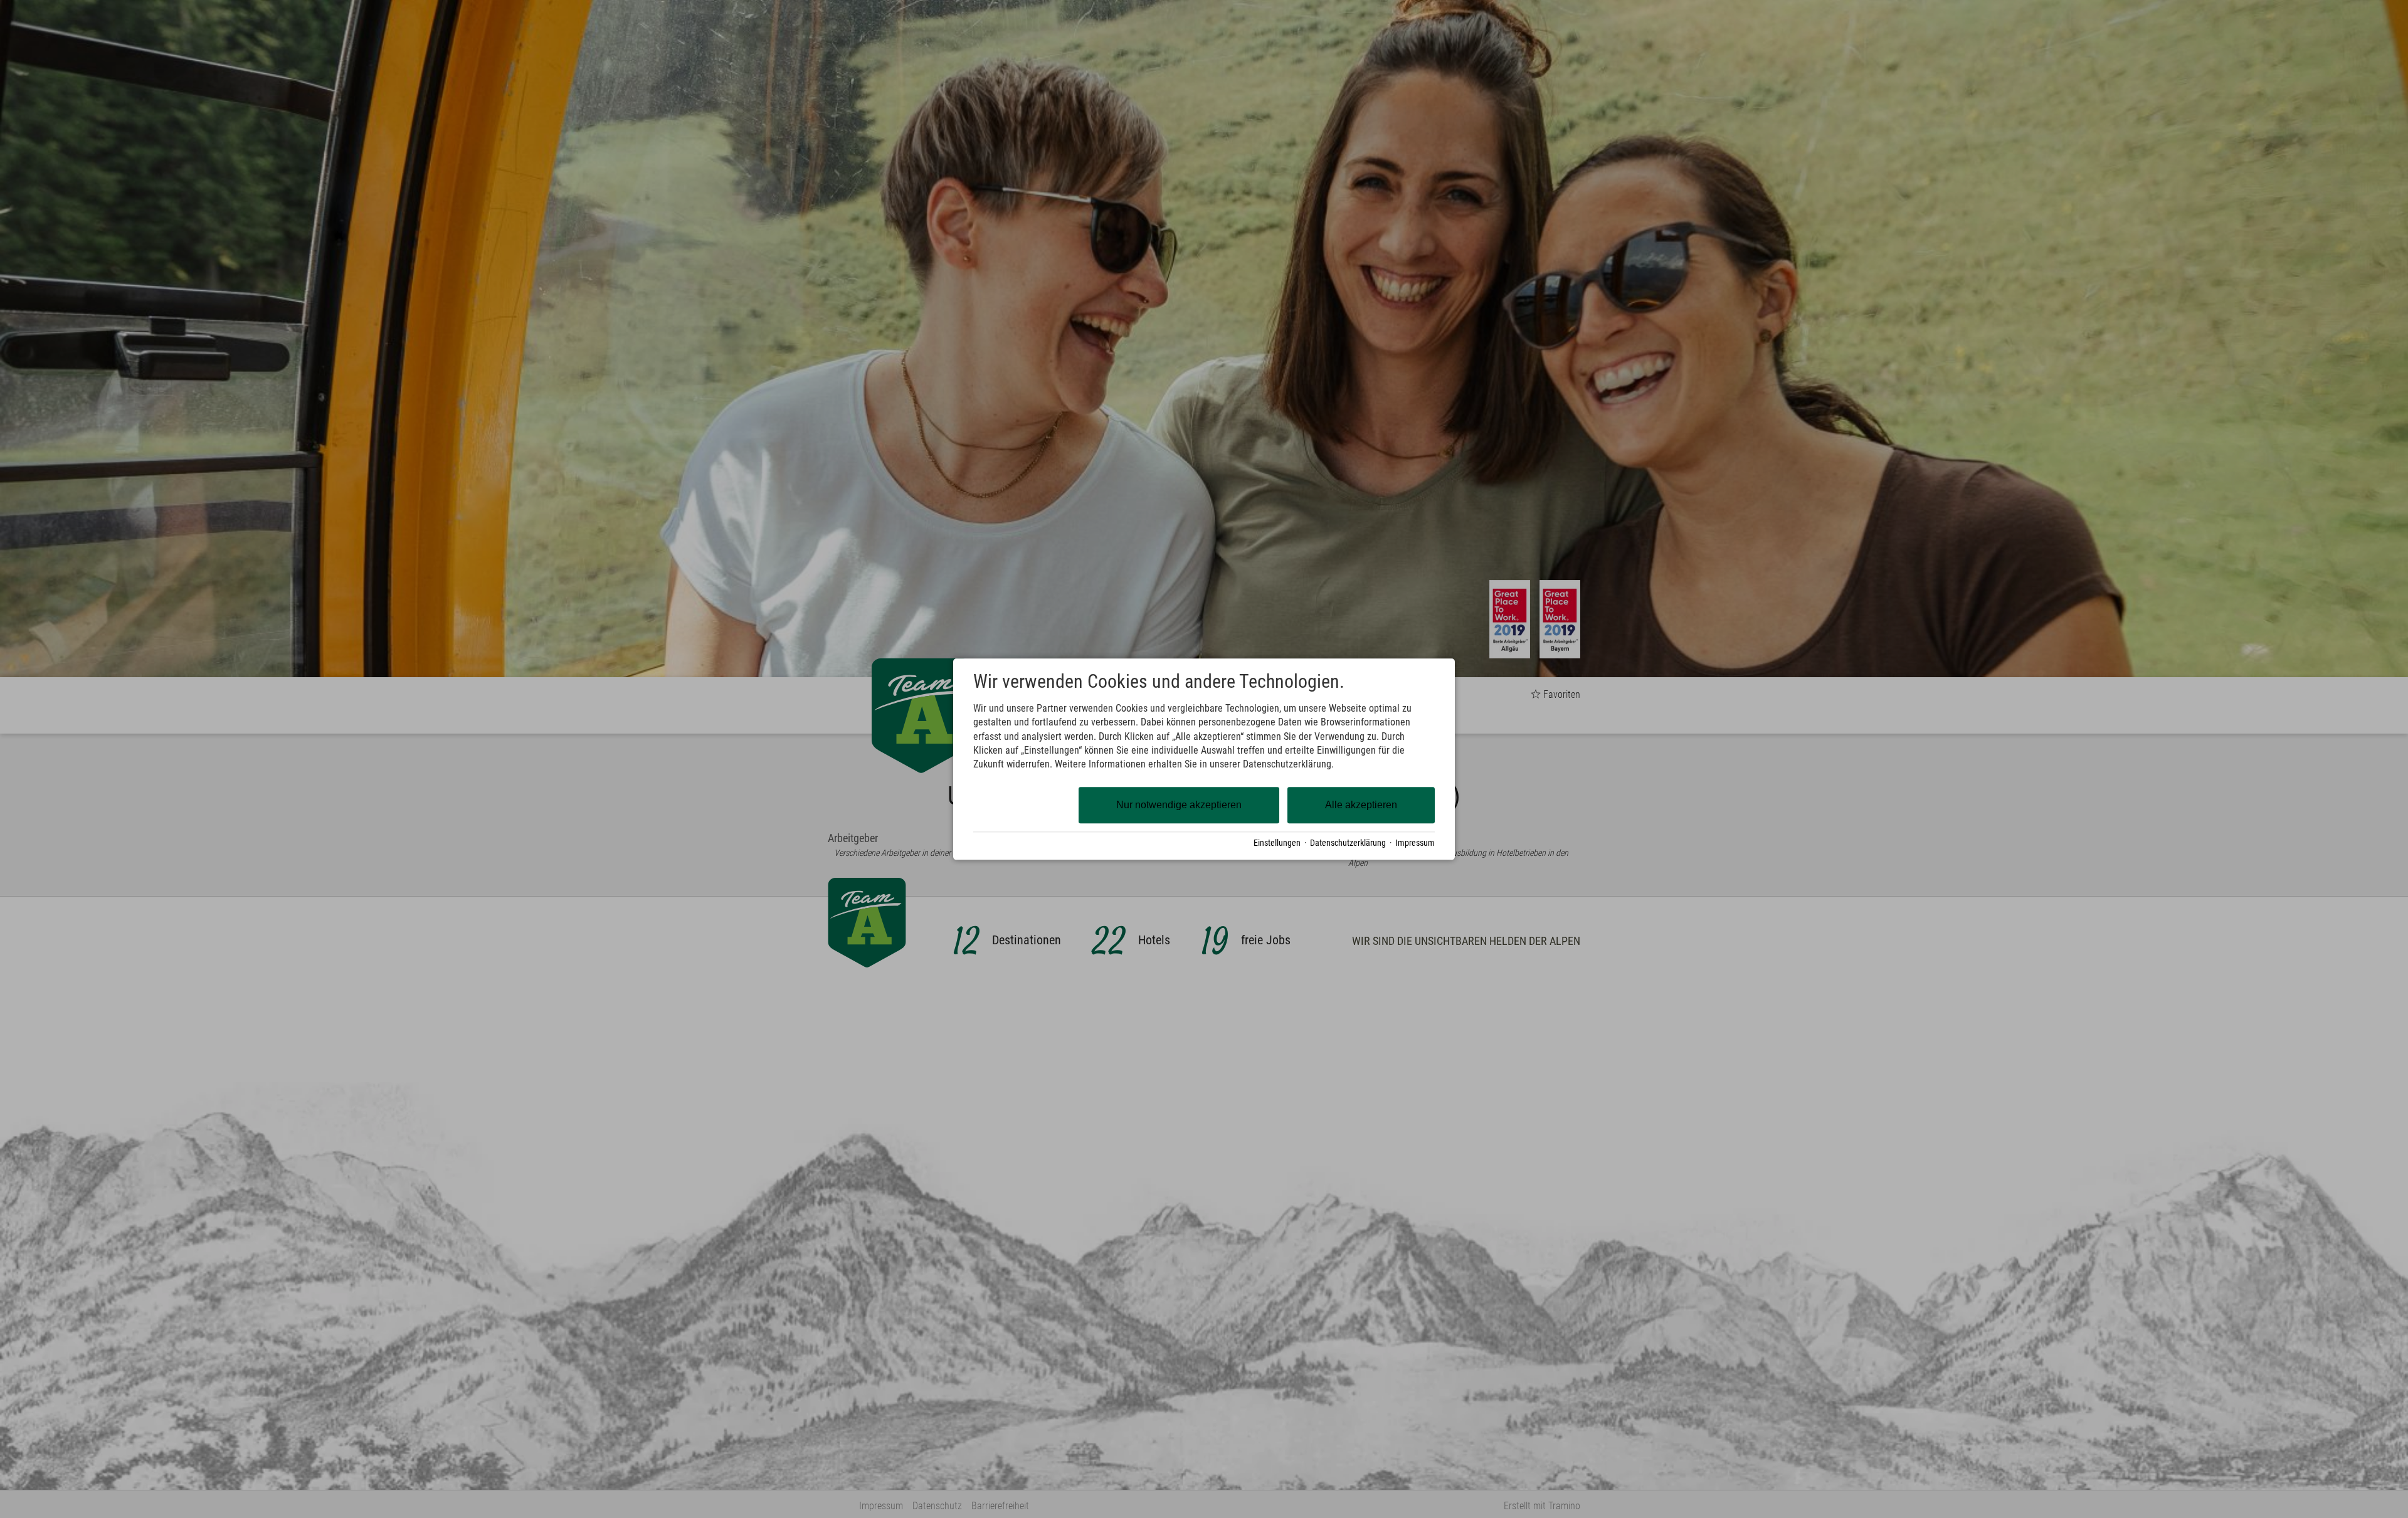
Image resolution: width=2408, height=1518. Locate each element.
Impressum (1415, 843)
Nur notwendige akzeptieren (1179, 805)
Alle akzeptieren (1361, 805)
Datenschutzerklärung (1348, 843)
